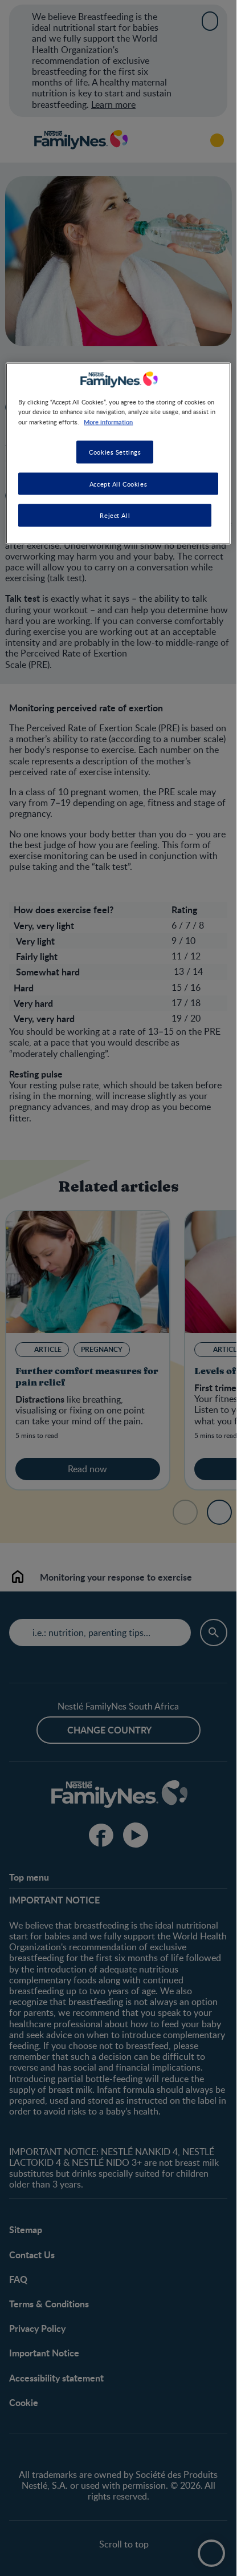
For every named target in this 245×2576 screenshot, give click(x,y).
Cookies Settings (115, 451)
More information (108, 421)
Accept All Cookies (118, 483)
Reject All (115, 515)
